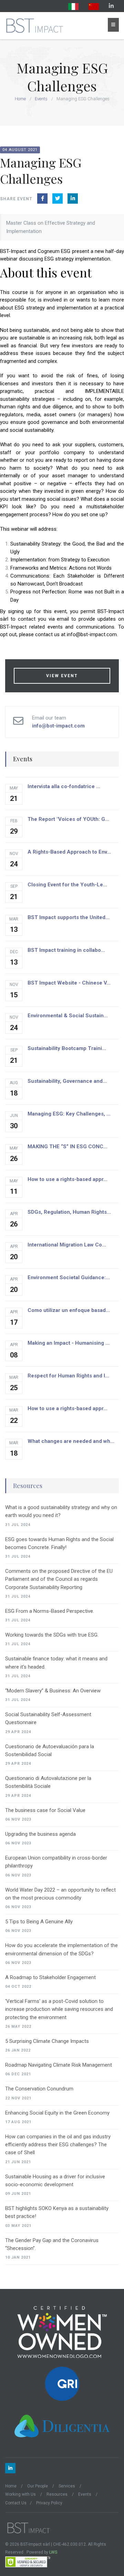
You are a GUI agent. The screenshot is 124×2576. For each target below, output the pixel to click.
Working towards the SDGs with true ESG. (52, 1635)
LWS (53, 2552)
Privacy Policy (49, 2503)
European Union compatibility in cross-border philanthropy (56, 1862)
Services (67, 2486)
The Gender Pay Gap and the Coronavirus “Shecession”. (52, 2244)
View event (62, 676)
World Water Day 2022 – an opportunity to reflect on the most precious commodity (60, 1894)
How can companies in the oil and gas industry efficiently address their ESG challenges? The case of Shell (58, 2145)
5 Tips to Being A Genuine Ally (39, 1922)
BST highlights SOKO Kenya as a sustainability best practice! (57, 2212)
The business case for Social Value (45, 1810)
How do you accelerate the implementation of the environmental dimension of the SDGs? (61, 1949)
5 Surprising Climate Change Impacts (47, 2041)
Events (41, 99)
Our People (38, 2486)
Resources (28, 1486)
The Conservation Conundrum (39, 2089)
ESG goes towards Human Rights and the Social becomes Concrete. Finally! (59, 1543)
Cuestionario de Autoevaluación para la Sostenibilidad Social (50, 1750)
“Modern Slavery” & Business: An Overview (53, 1691)
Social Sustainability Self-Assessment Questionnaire (48, 1718)
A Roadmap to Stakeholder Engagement (50, 1977)
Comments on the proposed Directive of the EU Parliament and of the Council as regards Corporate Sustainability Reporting (59, 1579)
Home (20, 99)
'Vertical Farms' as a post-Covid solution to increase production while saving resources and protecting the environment (59, 2009)
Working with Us (20, 2494)
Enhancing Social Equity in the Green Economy (57, 2113)
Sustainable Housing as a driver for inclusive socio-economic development (55, 2181)
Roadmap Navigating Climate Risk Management (59, 2065)
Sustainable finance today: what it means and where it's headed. (56, 1663)
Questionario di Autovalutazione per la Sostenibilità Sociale (48, 1782)
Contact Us (16, 2503)
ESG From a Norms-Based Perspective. (50, 1611)
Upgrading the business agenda (40, 1834)
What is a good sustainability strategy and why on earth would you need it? (61, 1511)
